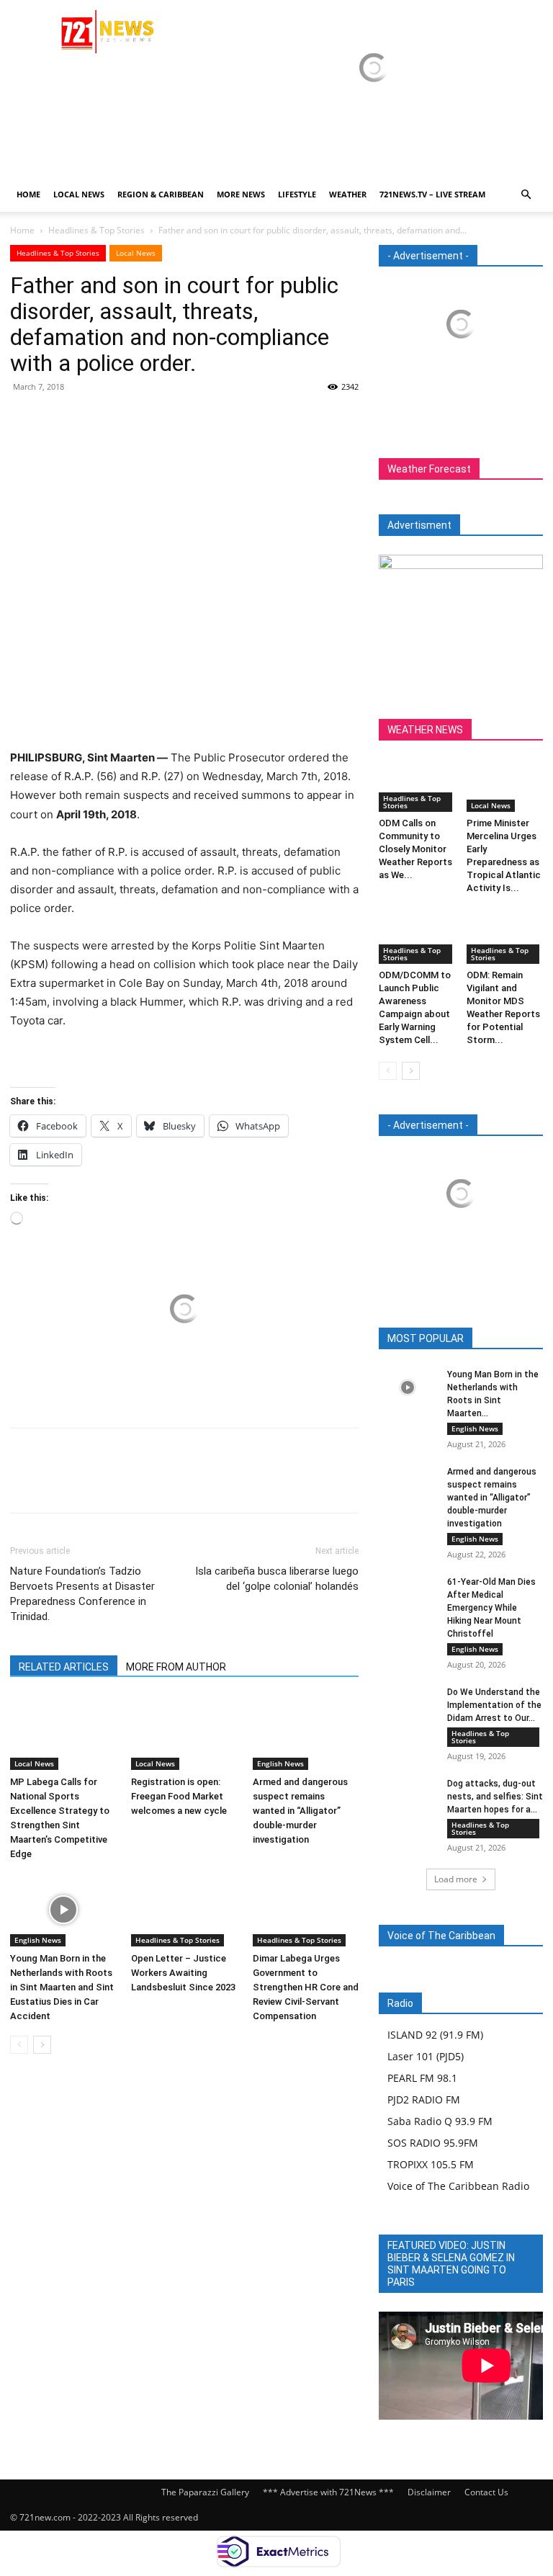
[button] (526, 195)
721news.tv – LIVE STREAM (432, 194)
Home (28, 194)
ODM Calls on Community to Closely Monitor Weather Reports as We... (415, 849)
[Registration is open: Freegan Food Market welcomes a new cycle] (184, 1733)
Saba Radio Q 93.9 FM (440, 2121)
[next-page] (42, 2045)
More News (241, 194)
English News (280, 1763)
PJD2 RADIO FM (424, 2099)
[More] (158, 419)
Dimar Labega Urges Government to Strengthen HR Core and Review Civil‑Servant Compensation (306, 1987)
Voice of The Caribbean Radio (458, 2186)
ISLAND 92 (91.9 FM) (435, 2035)
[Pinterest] (91, 419)
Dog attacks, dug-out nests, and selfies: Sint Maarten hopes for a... (495, 1797)
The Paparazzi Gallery (205, 2492)
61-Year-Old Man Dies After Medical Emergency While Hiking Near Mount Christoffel (491, 1608)
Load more (456, 1879)
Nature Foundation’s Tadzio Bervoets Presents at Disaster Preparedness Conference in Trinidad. (82, 1594)
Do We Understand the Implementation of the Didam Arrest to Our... (494, 1705)
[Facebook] (24, 419)
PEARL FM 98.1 (422, 2078)
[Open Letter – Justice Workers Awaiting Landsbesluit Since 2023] (184, 1910)
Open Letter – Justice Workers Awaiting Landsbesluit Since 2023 (183, 1973)
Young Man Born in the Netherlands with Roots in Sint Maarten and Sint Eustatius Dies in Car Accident (62, 1987)
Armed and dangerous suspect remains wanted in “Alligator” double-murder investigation (300, 1811)
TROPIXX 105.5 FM (431, 2164)
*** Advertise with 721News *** (328, 2492)
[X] (58, 419)
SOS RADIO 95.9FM (433, 2143)
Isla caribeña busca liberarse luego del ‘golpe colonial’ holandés (277, 1579)
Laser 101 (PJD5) (426, 2056)
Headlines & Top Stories (96, 230)
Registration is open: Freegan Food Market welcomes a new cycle (179, 1796)
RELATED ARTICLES (64, 1667)
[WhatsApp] (124, 419)
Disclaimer (429, 2492)
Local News (79, 194)
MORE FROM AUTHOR (176, 1667)
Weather (348, 194)
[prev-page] (19, 2045)
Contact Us (486, 2492)
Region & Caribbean (161, 194)
